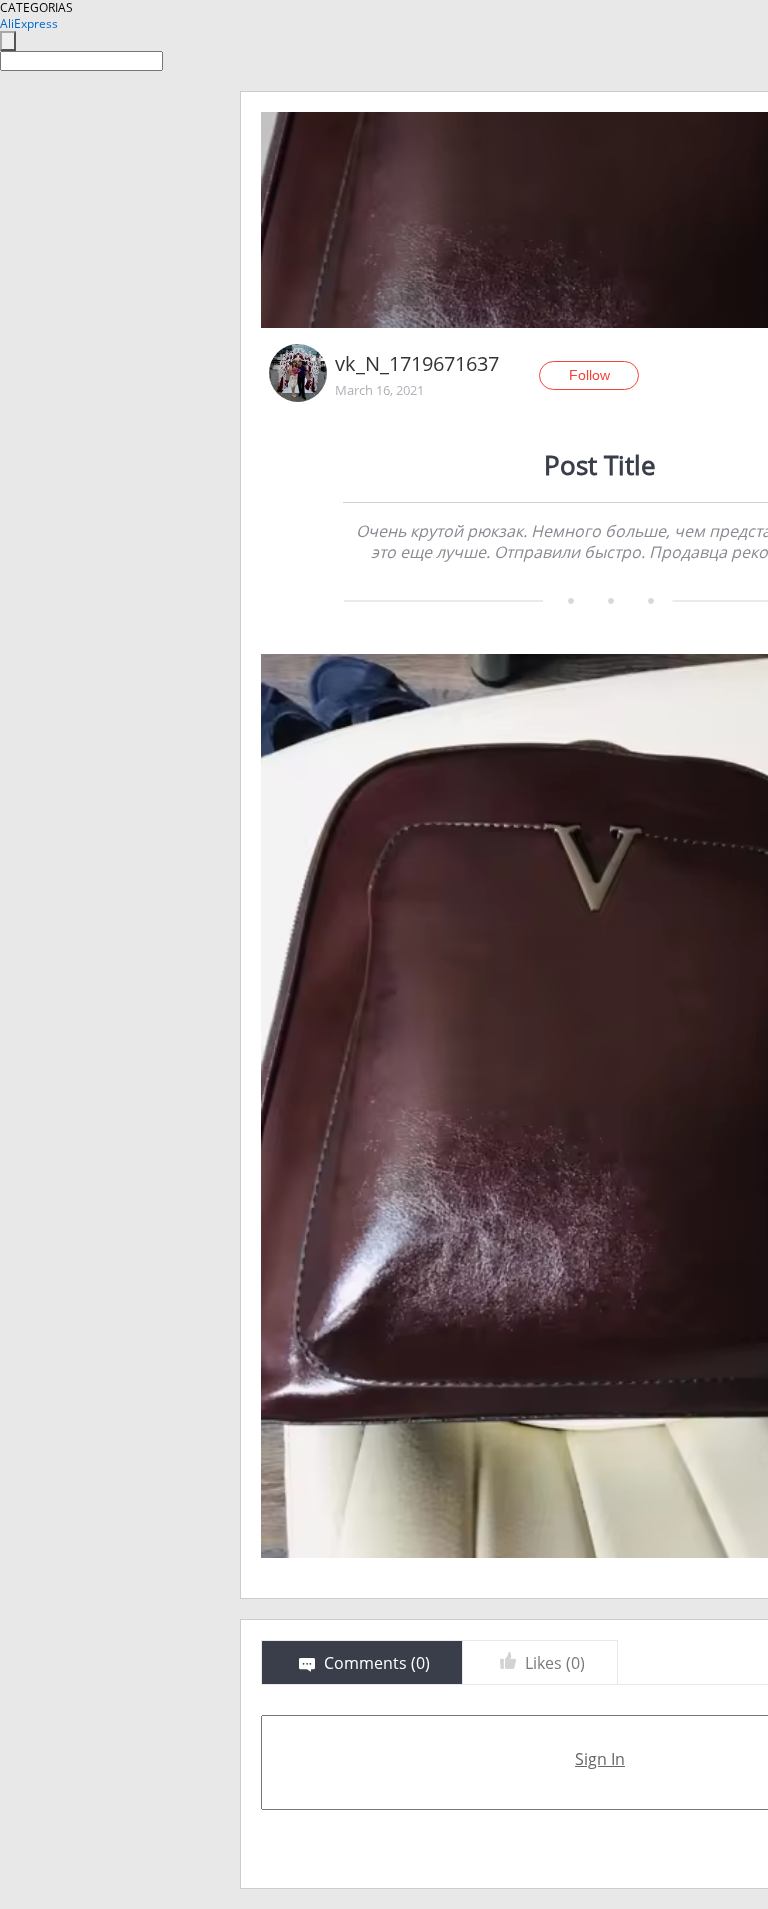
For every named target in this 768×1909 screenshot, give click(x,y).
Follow (589, 375)
